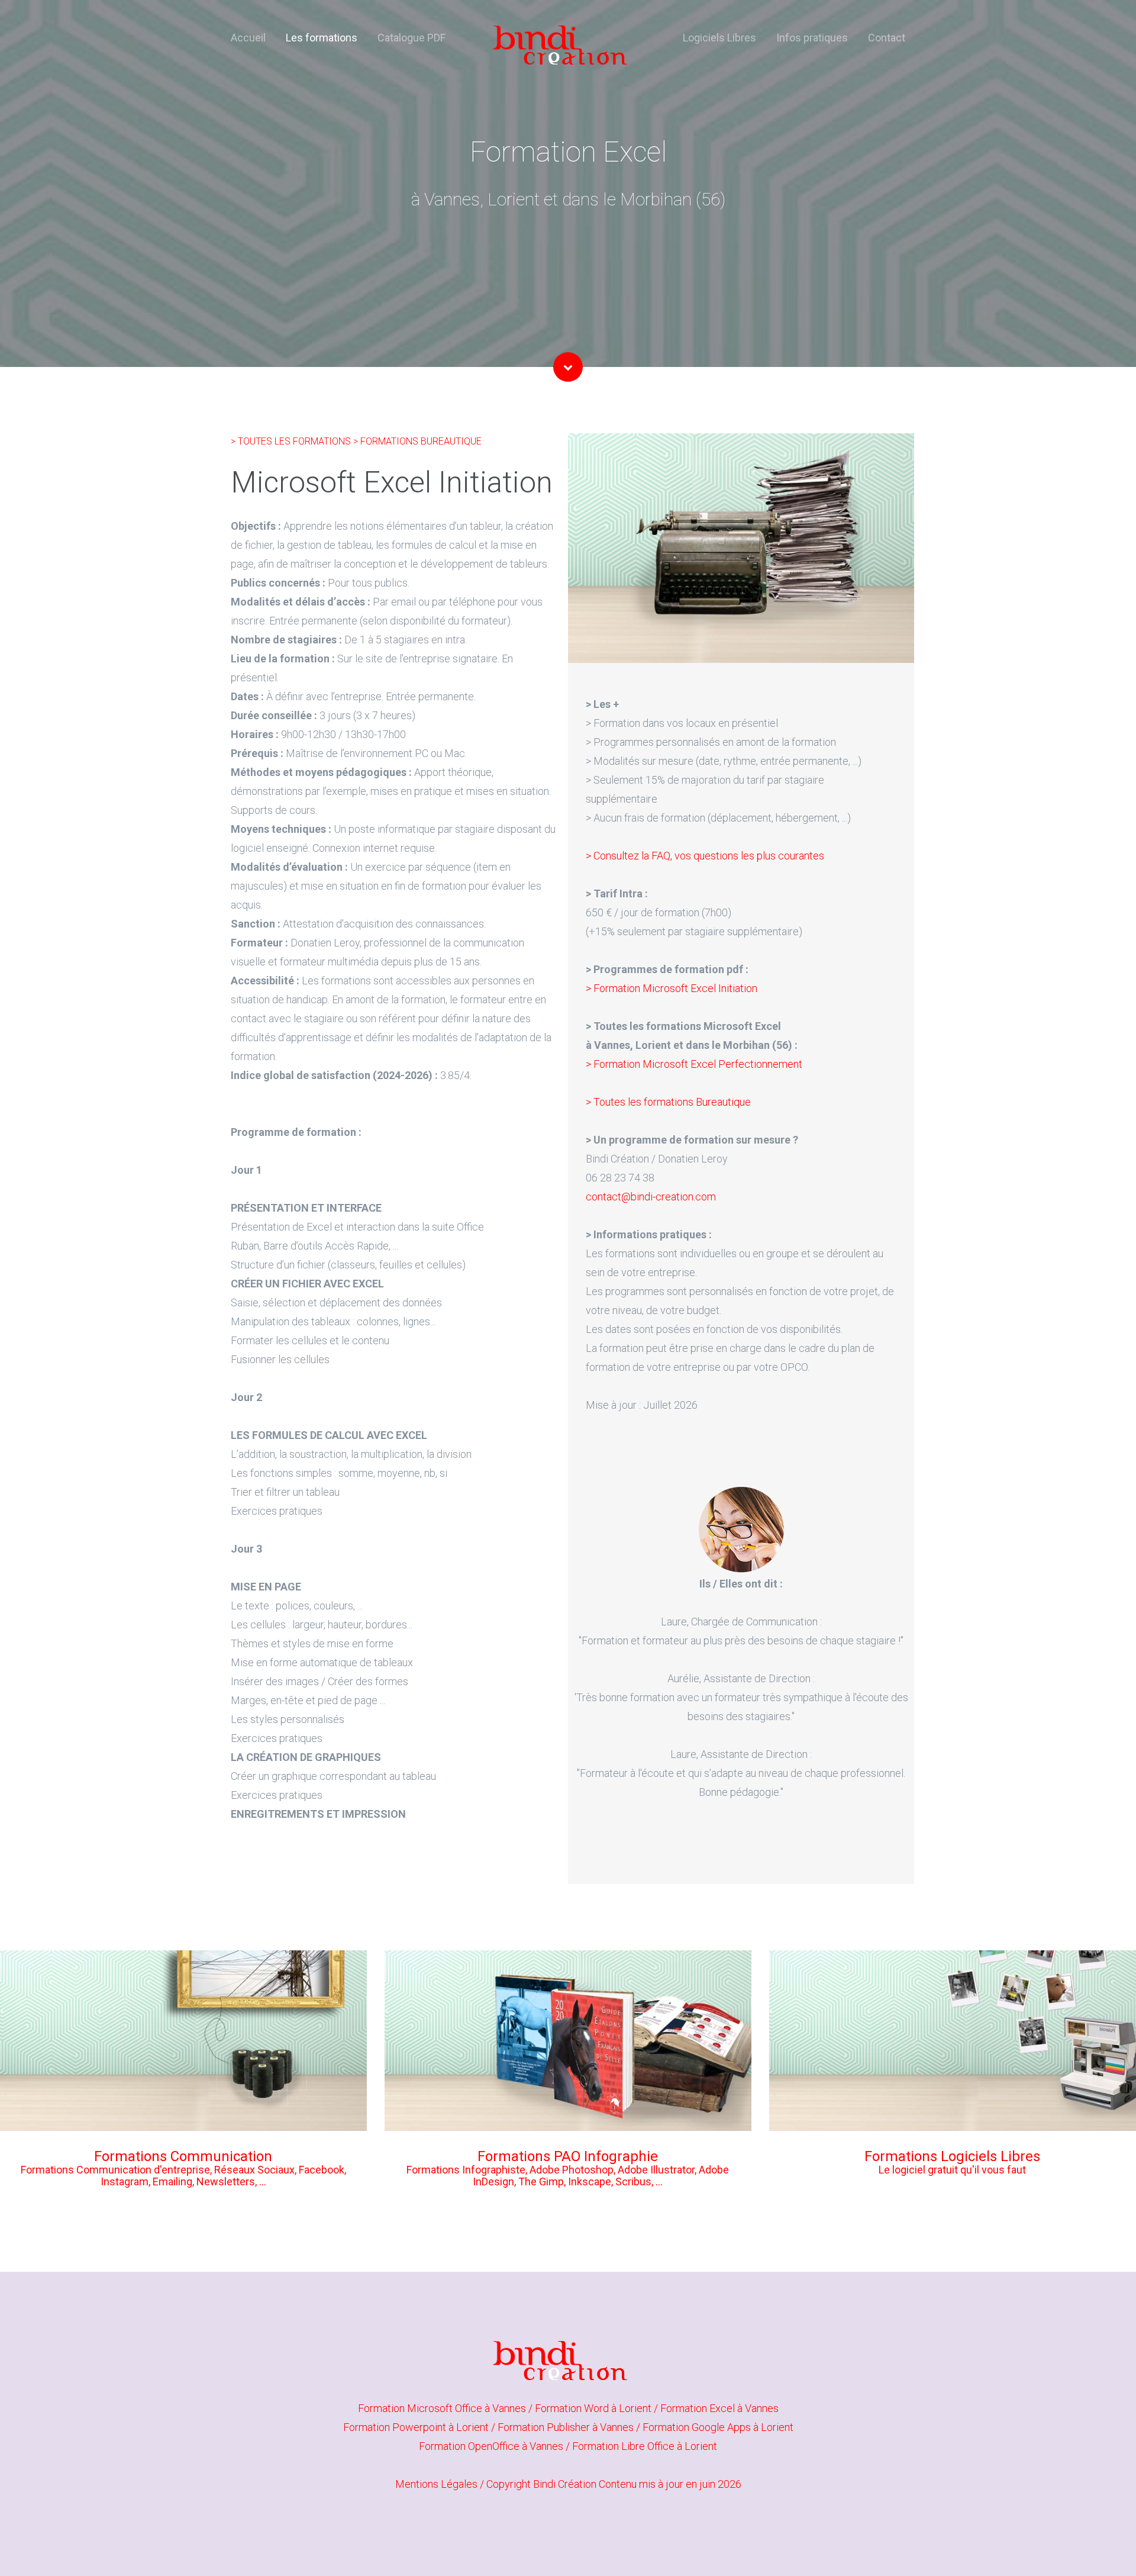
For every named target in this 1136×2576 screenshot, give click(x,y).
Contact (887, 38)
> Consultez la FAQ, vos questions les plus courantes (705, 856)
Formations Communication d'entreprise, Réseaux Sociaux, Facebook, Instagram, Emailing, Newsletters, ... (183, 2176)
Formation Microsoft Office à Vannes (443, 2408)
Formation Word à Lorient (594, 2408)
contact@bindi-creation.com (651, 1197)
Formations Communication (183, 2156)
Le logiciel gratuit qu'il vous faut (952, 2170)
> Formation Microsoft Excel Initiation (672, 988)
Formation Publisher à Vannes (567, 2427)
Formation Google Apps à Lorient (718, 2427)
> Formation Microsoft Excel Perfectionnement (694, 1064)
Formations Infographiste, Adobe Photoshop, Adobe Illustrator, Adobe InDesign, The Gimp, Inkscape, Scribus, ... (568, 2176)
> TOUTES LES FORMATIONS (292, 441)
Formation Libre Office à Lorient (645, 2446)
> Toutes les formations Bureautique (668, 1102)
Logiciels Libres (719, 38)
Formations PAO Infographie (568, 2156)
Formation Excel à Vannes (719, 2408)
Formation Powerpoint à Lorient (417, 2427)
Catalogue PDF (412, 38)
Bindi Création (565, 2484)
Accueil (248, 38)
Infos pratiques (812, 38)
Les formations (322, 38)
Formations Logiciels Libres (952, 2156)
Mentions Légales (436, 2484)
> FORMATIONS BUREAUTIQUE (417, 441)
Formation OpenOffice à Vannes (492, 2446)
